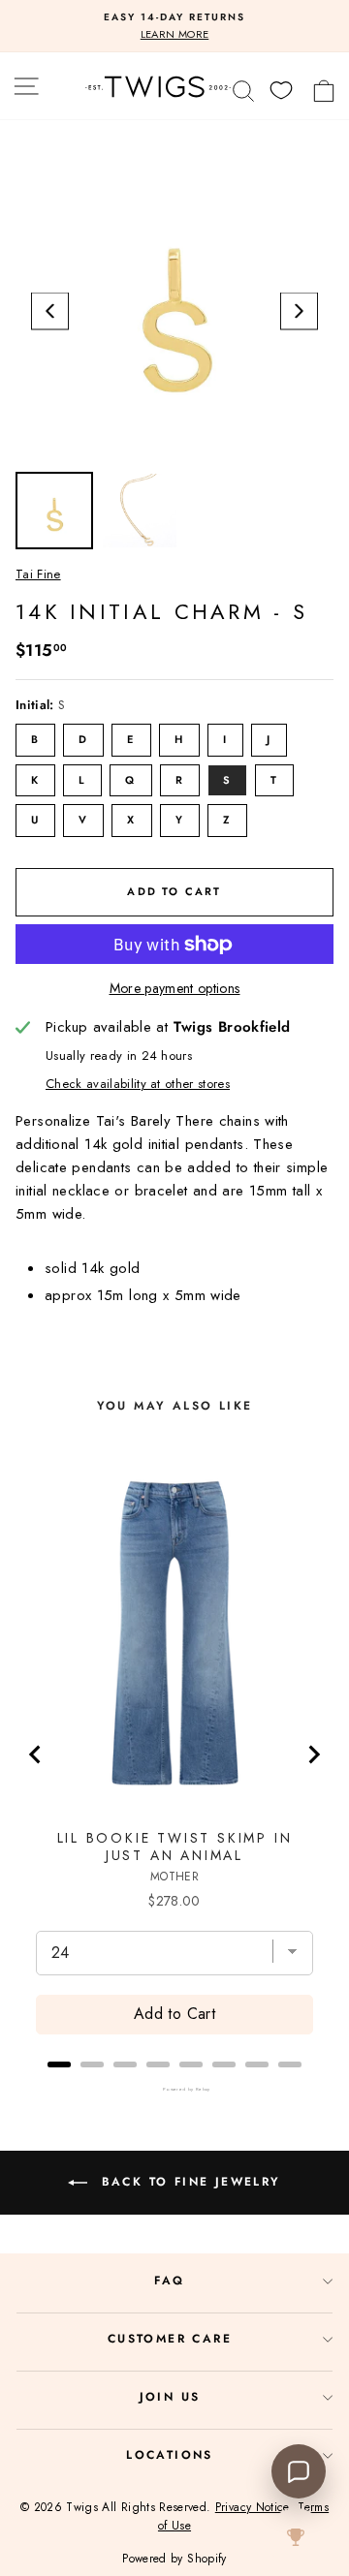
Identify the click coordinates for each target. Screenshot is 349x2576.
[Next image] (299, 311)
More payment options (175, 988)
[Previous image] (50, 311)
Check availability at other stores (138, 1084)
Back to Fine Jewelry (188, 2182)
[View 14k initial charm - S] (54, 511)
